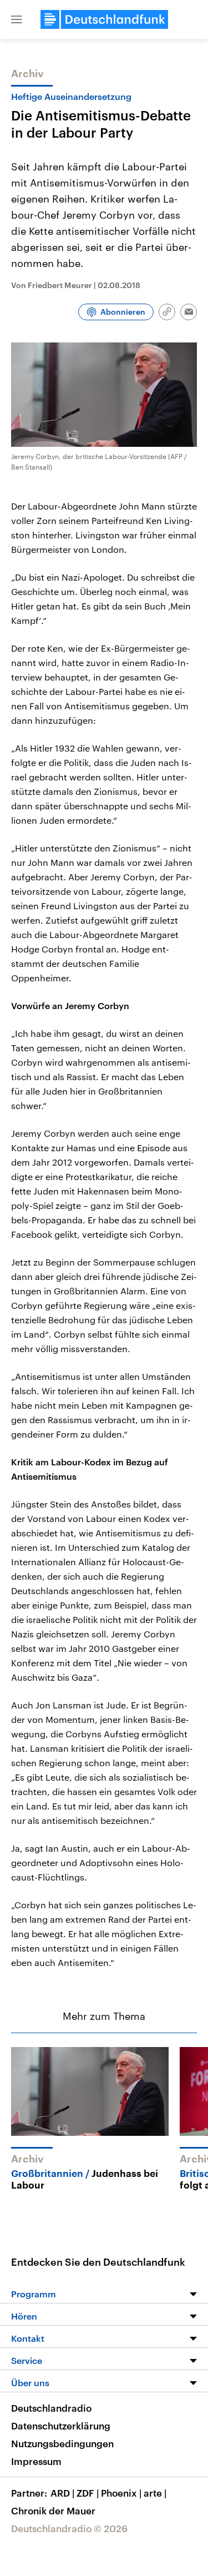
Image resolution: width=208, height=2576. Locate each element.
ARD (62, 2493)
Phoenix (121, 2493)
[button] (17, 19)
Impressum (36, 2461)
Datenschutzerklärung (61, 2426)
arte (155, 2493)
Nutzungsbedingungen (62, 2443)
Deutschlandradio (51, 2408)
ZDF (88, 2493)
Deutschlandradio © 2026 (69, 2528)
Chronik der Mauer (53, 2511)
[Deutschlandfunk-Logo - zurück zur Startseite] (104, 19)
